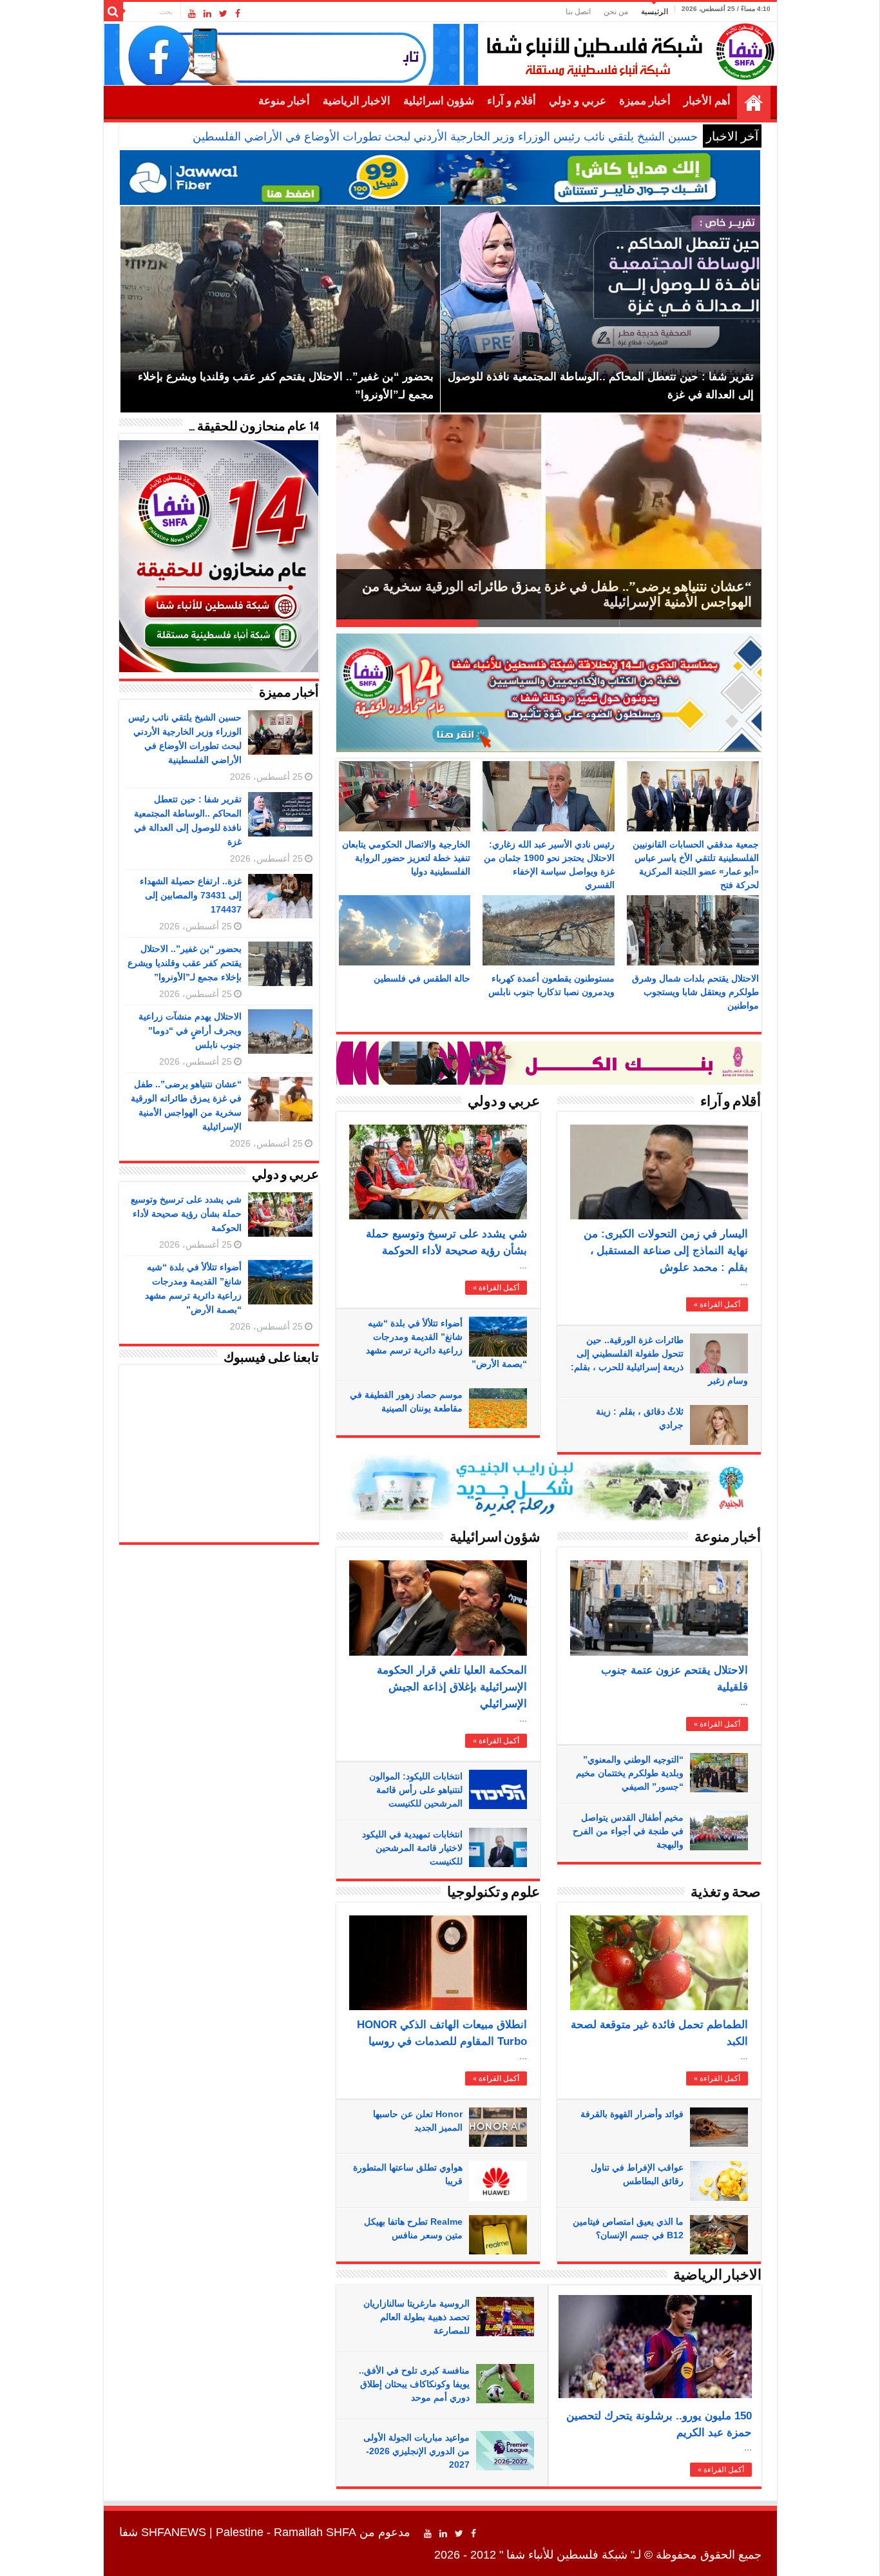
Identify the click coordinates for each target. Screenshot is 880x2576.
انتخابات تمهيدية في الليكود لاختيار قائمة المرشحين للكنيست (412, 1848)
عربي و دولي (578, 101)
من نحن (616, 12)
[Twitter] (223, 14)
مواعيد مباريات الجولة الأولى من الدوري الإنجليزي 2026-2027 (416, 2451)
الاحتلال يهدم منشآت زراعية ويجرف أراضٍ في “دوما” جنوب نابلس (190, 1031)
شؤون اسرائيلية (439, 101)
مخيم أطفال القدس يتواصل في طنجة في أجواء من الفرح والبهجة (628, 1831)
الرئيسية (655, 12)
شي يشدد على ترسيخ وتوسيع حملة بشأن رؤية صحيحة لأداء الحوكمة (186, 1214)
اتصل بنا (578, 12)
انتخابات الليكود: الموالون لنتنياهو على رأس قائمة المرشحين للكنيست (416, 1790)
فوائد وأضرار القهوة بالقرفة (632, 2114)
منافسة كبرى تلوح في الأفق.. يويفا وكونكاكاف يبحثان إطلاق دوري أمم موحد (414, 2384)
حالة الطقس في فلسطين (422, 978)
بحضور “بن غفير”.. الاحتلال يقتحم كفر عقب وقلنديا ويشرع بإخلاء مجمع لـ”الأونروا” (185, 963)
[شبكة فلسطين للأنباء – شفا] (627, 49)
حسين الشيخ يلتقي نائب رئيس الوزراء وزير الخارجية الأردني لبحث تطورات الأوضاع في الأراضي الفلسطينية (443, 137)
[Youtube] (192, 14)
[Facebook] (238, 14)
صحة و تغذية (726, 1893)
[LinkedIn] (207, 14)
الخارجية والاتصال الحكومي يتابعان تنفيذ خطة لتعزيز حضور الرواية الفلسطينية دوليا (406, 858)
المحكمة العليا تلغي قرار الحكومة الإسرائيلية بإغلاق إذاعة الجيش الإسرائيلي (452, 1687)
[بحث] (113, 12)
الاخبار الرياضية (357, 101)
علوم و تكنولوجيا (493, 1893)
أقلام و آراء (512, 101)
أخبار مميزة (645, 101)
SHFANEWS (174, 2532)
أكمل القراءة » (496, 1288)
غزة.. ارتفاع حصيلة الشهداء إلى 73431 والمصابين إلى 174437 (191, 895)
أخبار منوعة (284, 101)
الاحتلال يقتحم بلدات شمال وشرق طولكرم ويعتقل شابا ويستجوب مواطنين (695, 992)
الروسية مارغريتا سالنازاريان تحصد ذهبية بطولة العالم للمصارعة (416, 2317)
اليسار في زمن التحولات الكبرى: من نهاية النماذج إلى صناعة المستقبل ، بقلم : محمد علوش (666, 1251)
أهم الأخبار (707, 101)
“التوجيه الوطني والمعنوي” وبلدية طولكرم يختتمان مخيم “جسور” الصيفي (630, 1773)
